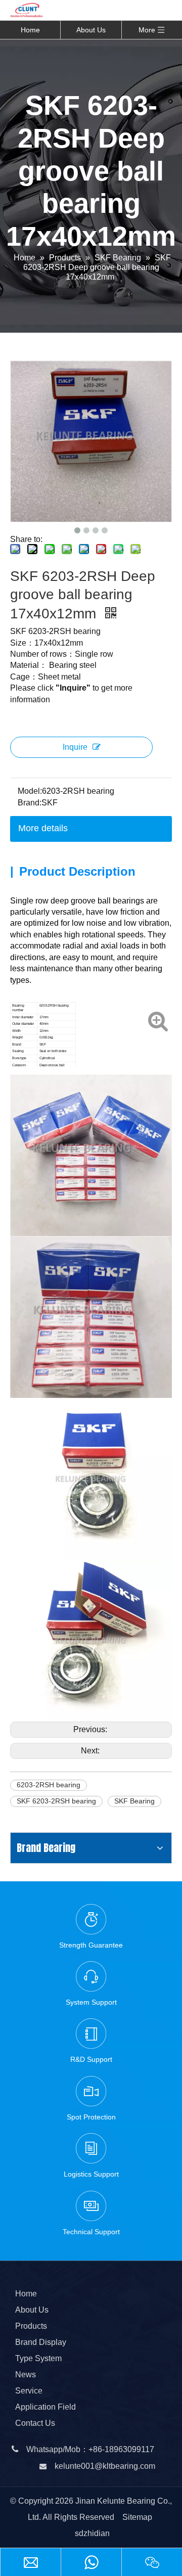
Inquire (75, 747)
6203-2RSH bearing (49, 1785)
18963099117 (129, 2449)
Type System (38, 2358)
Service (29, 2391)
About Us (91, 30)
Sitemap (137, 2517)
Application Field (45, 2407)
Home (30, 30)
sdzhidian (92, 2533)
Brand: (30, 803)
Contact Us (35, 2423)
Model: (30, 791)
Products (31, 2326)
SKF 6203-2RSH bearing (56, 1801)
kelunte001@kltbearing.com (105, 2466)
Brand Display (41, 2342)
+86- (97, 2449)
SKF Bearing (134, 1801)
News (26, 2375)
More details (43, 828)
